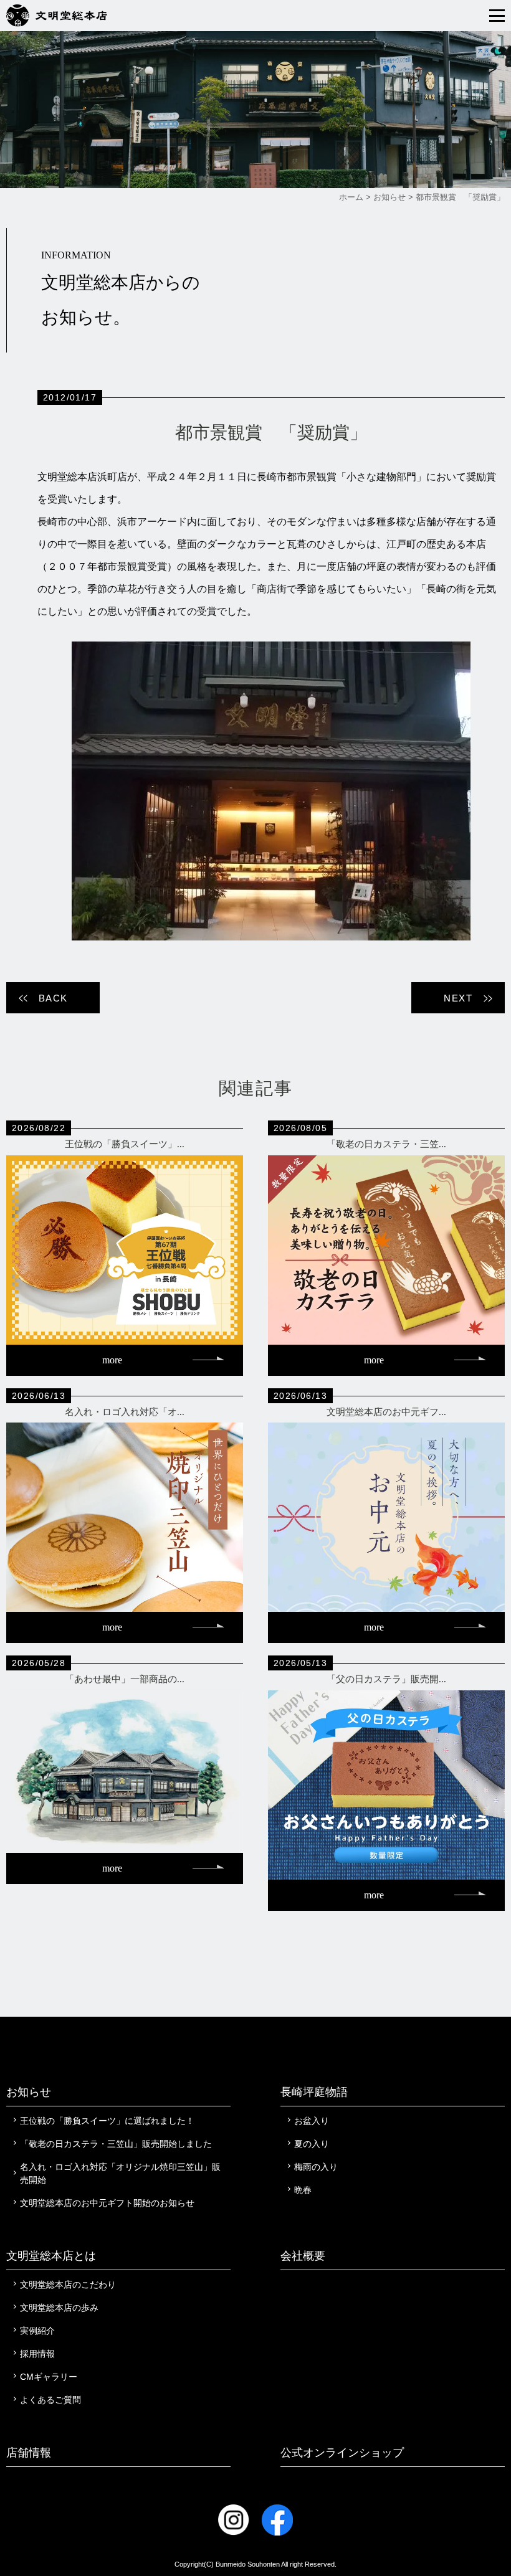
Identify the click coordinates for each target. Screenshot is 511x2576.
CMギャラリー (49, 2377)
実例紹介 (37, 2331)
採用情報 (37, 2354)
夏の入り (312, 2144)
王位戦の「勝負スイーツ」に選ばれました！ (107, 2121)
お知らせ (29, 2092)
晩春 (303, 2190)
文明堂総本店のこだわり (68, 2285)
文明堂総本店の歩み (59, 2308)
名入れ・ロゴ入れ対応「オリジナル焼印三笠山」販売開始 (120, 2173)
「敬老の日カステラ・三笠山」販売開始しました (116, 2144)
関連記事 (256, 1088)
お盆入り (312, 2121)
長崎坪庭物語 (314, 2092)
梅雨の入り (316, 2167)
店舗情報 (29, 2453)
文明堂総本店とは (51, 2256)
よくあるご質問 (50, 2400)
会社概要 (303, 2256)
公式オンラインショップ (342, 2453)
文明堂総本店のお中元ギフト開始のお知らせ (107, 2203)
